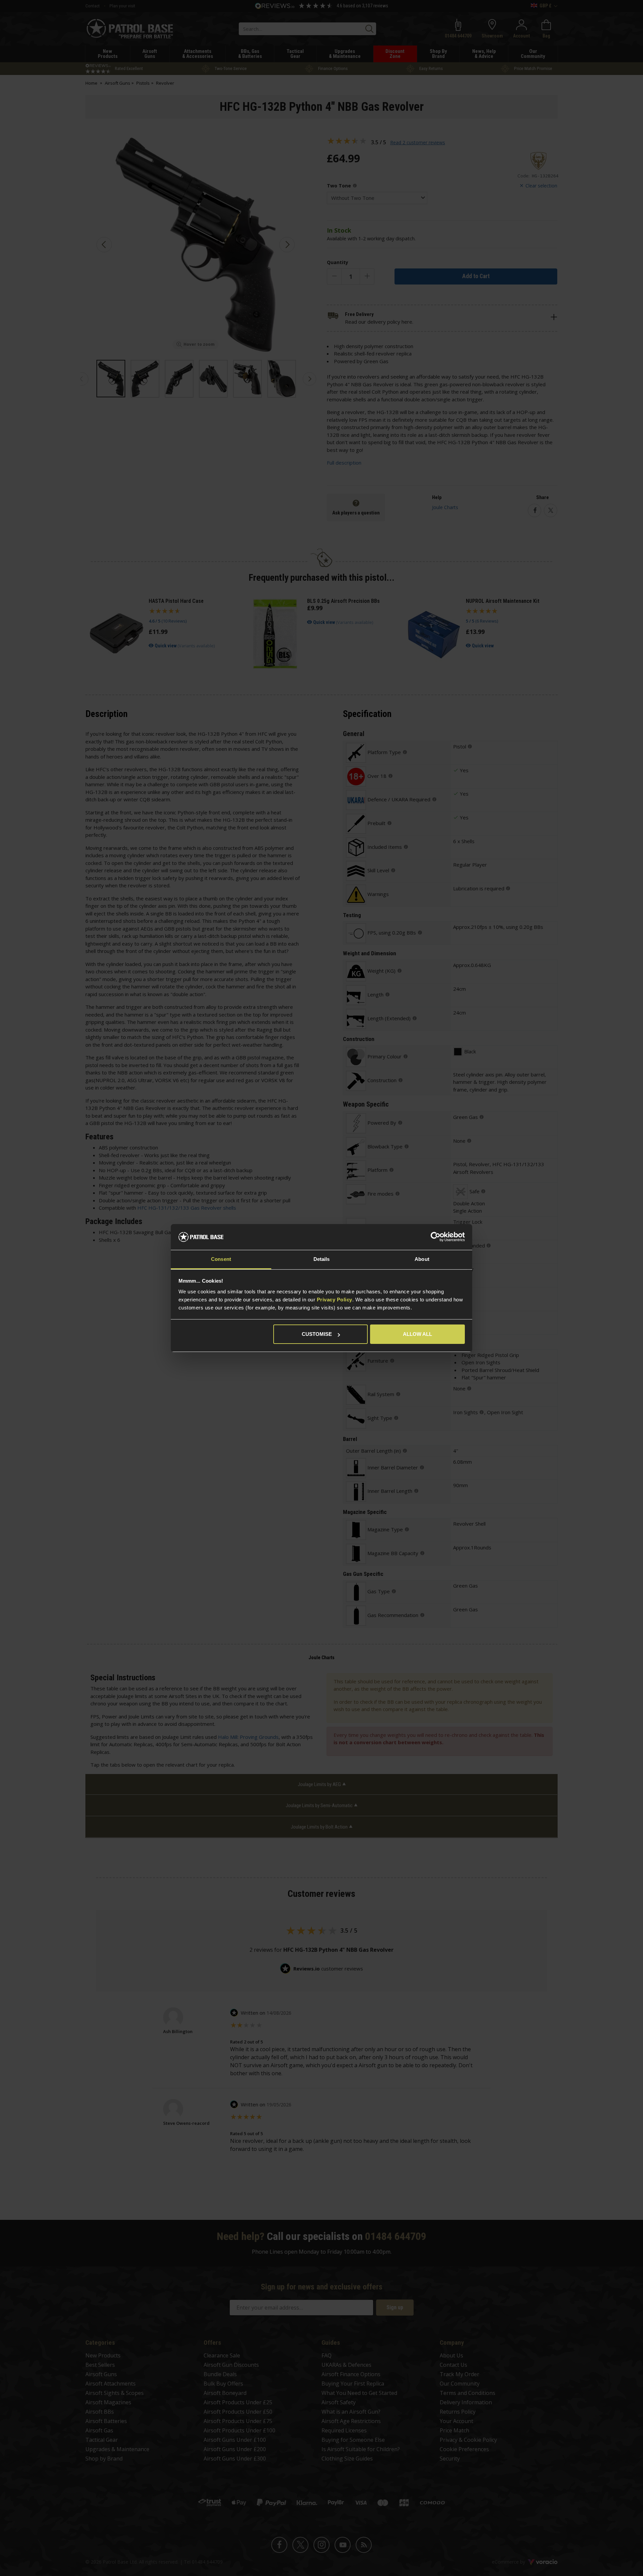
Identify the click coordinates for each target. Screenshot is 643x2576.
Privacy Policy (335, 1300)
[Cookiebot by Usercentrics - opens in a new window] (436, 1237)
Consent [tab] (221, 1259)
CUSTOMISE (317, 1334)
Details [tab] (322, 1259)
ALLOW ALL (417, 1334)
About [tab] (422, 1259)
